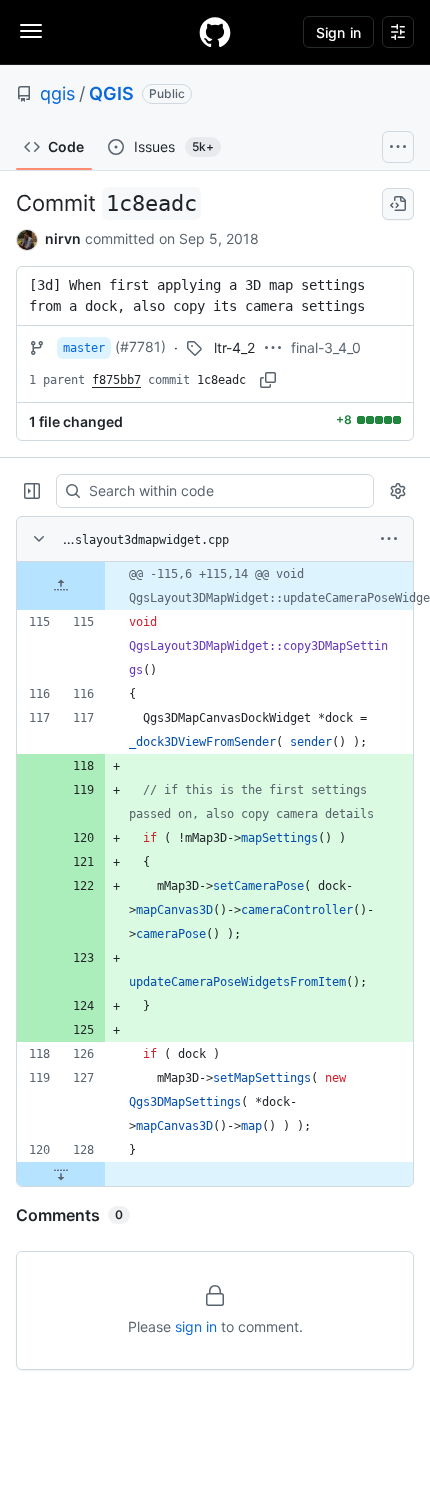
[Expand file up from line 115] (61, 586)
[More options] (389, 539)
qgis (57, 93)
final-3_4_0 (326, 347)
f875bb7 (116, 380)
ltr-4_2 (234, 347)
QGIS (111, 93)
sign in (196, 1326)
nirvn (63, 238)
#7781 (140, 346)
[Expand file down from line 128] (61, 1174)
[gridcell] (215, 586)
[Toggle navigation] (31, 31)
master (84, 348)
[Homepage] (215, 32)
